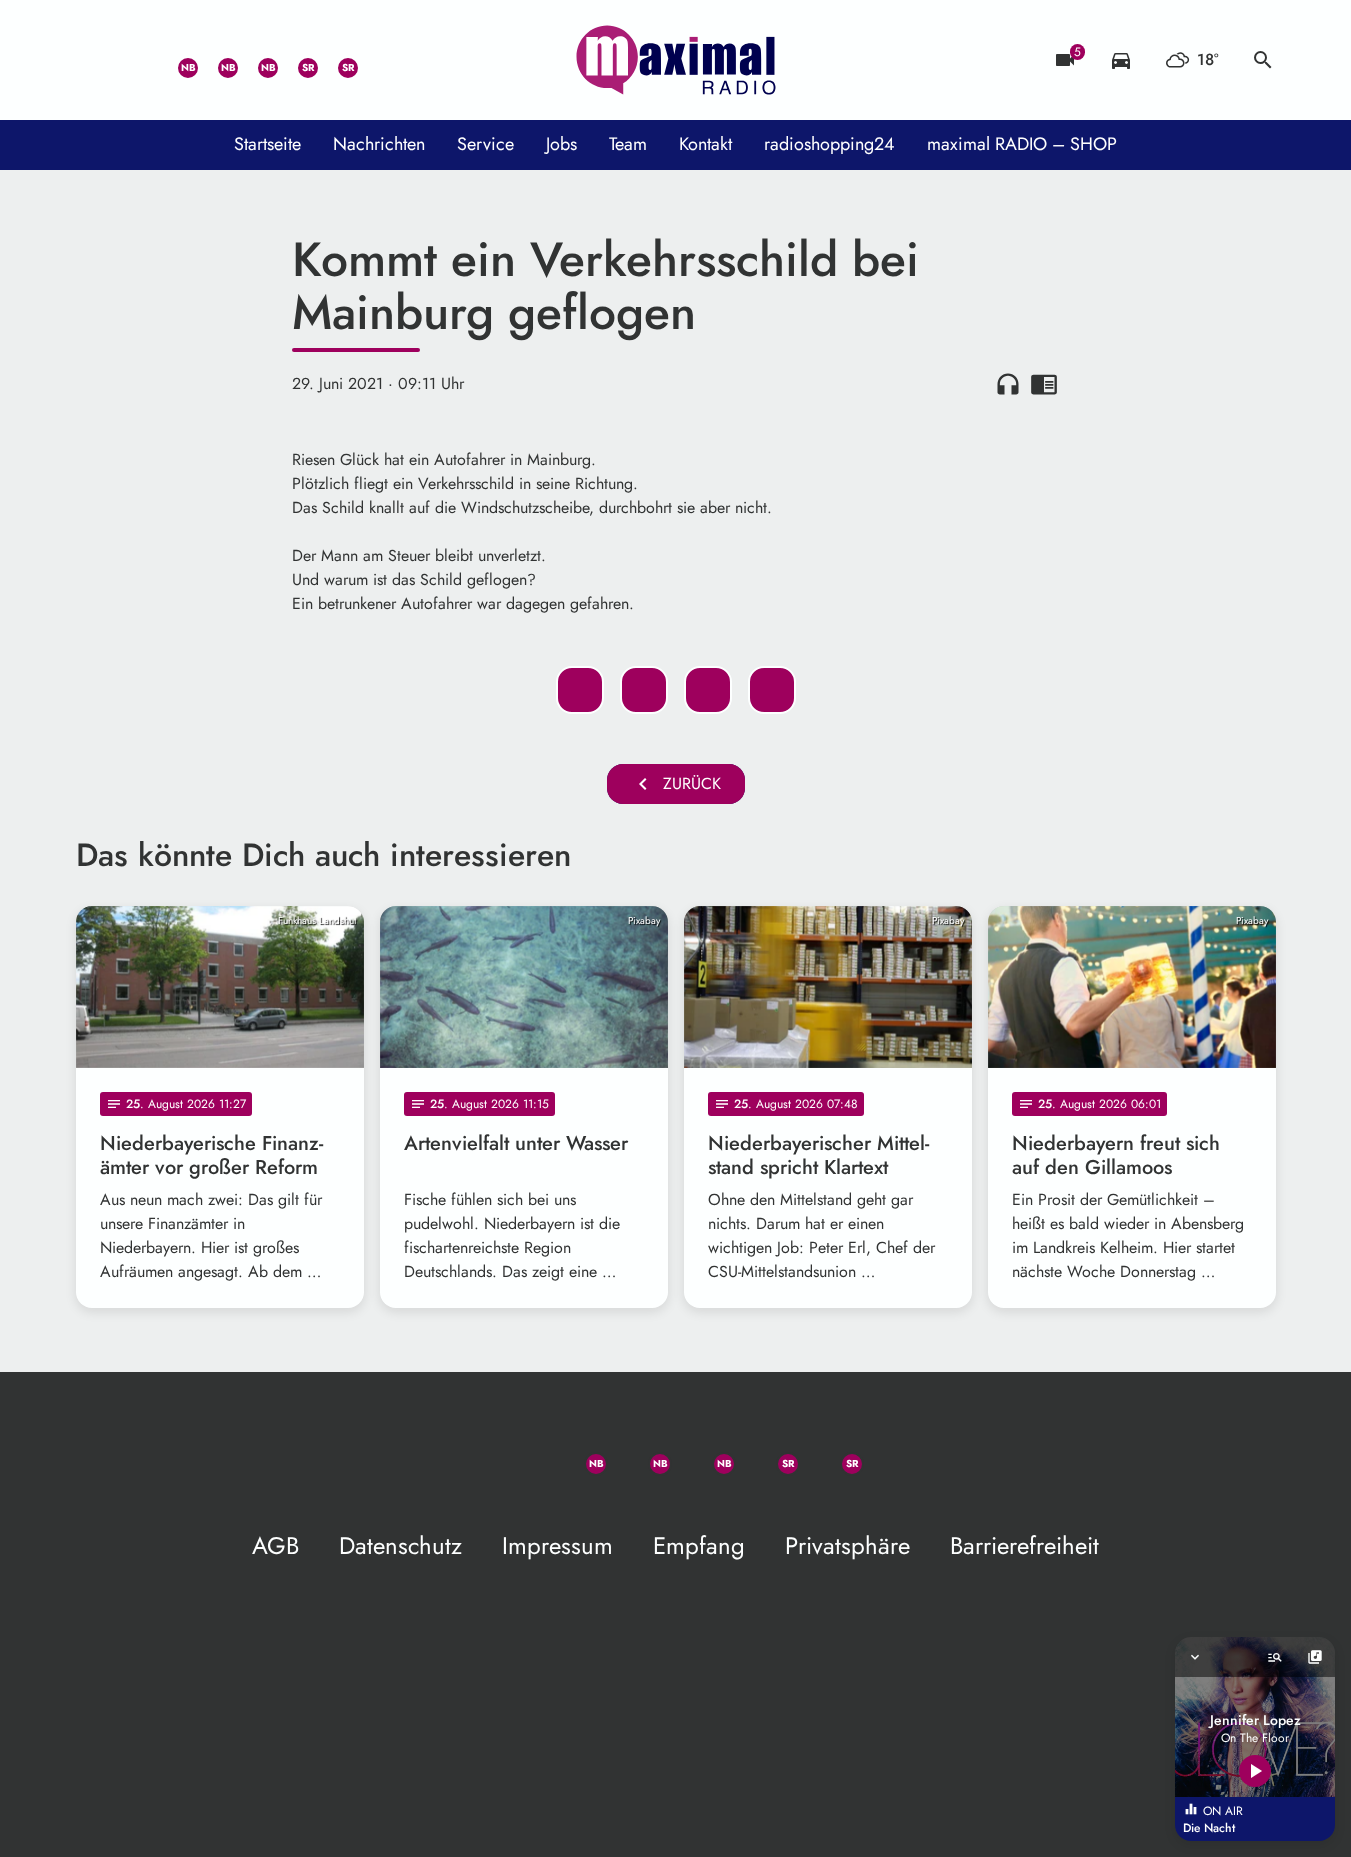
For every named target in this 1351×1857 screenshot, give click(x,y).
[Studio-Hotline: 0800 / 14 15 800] (136, 60)
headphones (1008, 384)
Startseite (267, 144)
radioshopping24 (829, 144)
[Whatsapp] (176, 60)
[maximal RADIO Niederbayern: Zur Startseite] (676, 60)
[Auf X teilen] (644, 690)
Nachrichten (379, 144)
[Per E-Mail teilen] (772, 690)
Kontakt (705, 144)
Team (628, 144)
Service (485, 144)
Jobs (561, 144)
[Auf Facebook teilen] (580, 690)
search (1263, 60)
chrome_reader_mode (1044, 384)
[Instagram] (256, 60)
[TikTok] (376, 60)
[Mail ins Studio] (96, 60)
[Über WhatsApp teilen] (708, 690)
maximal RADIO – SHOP (1022, 144)
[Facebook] (216, 60)
